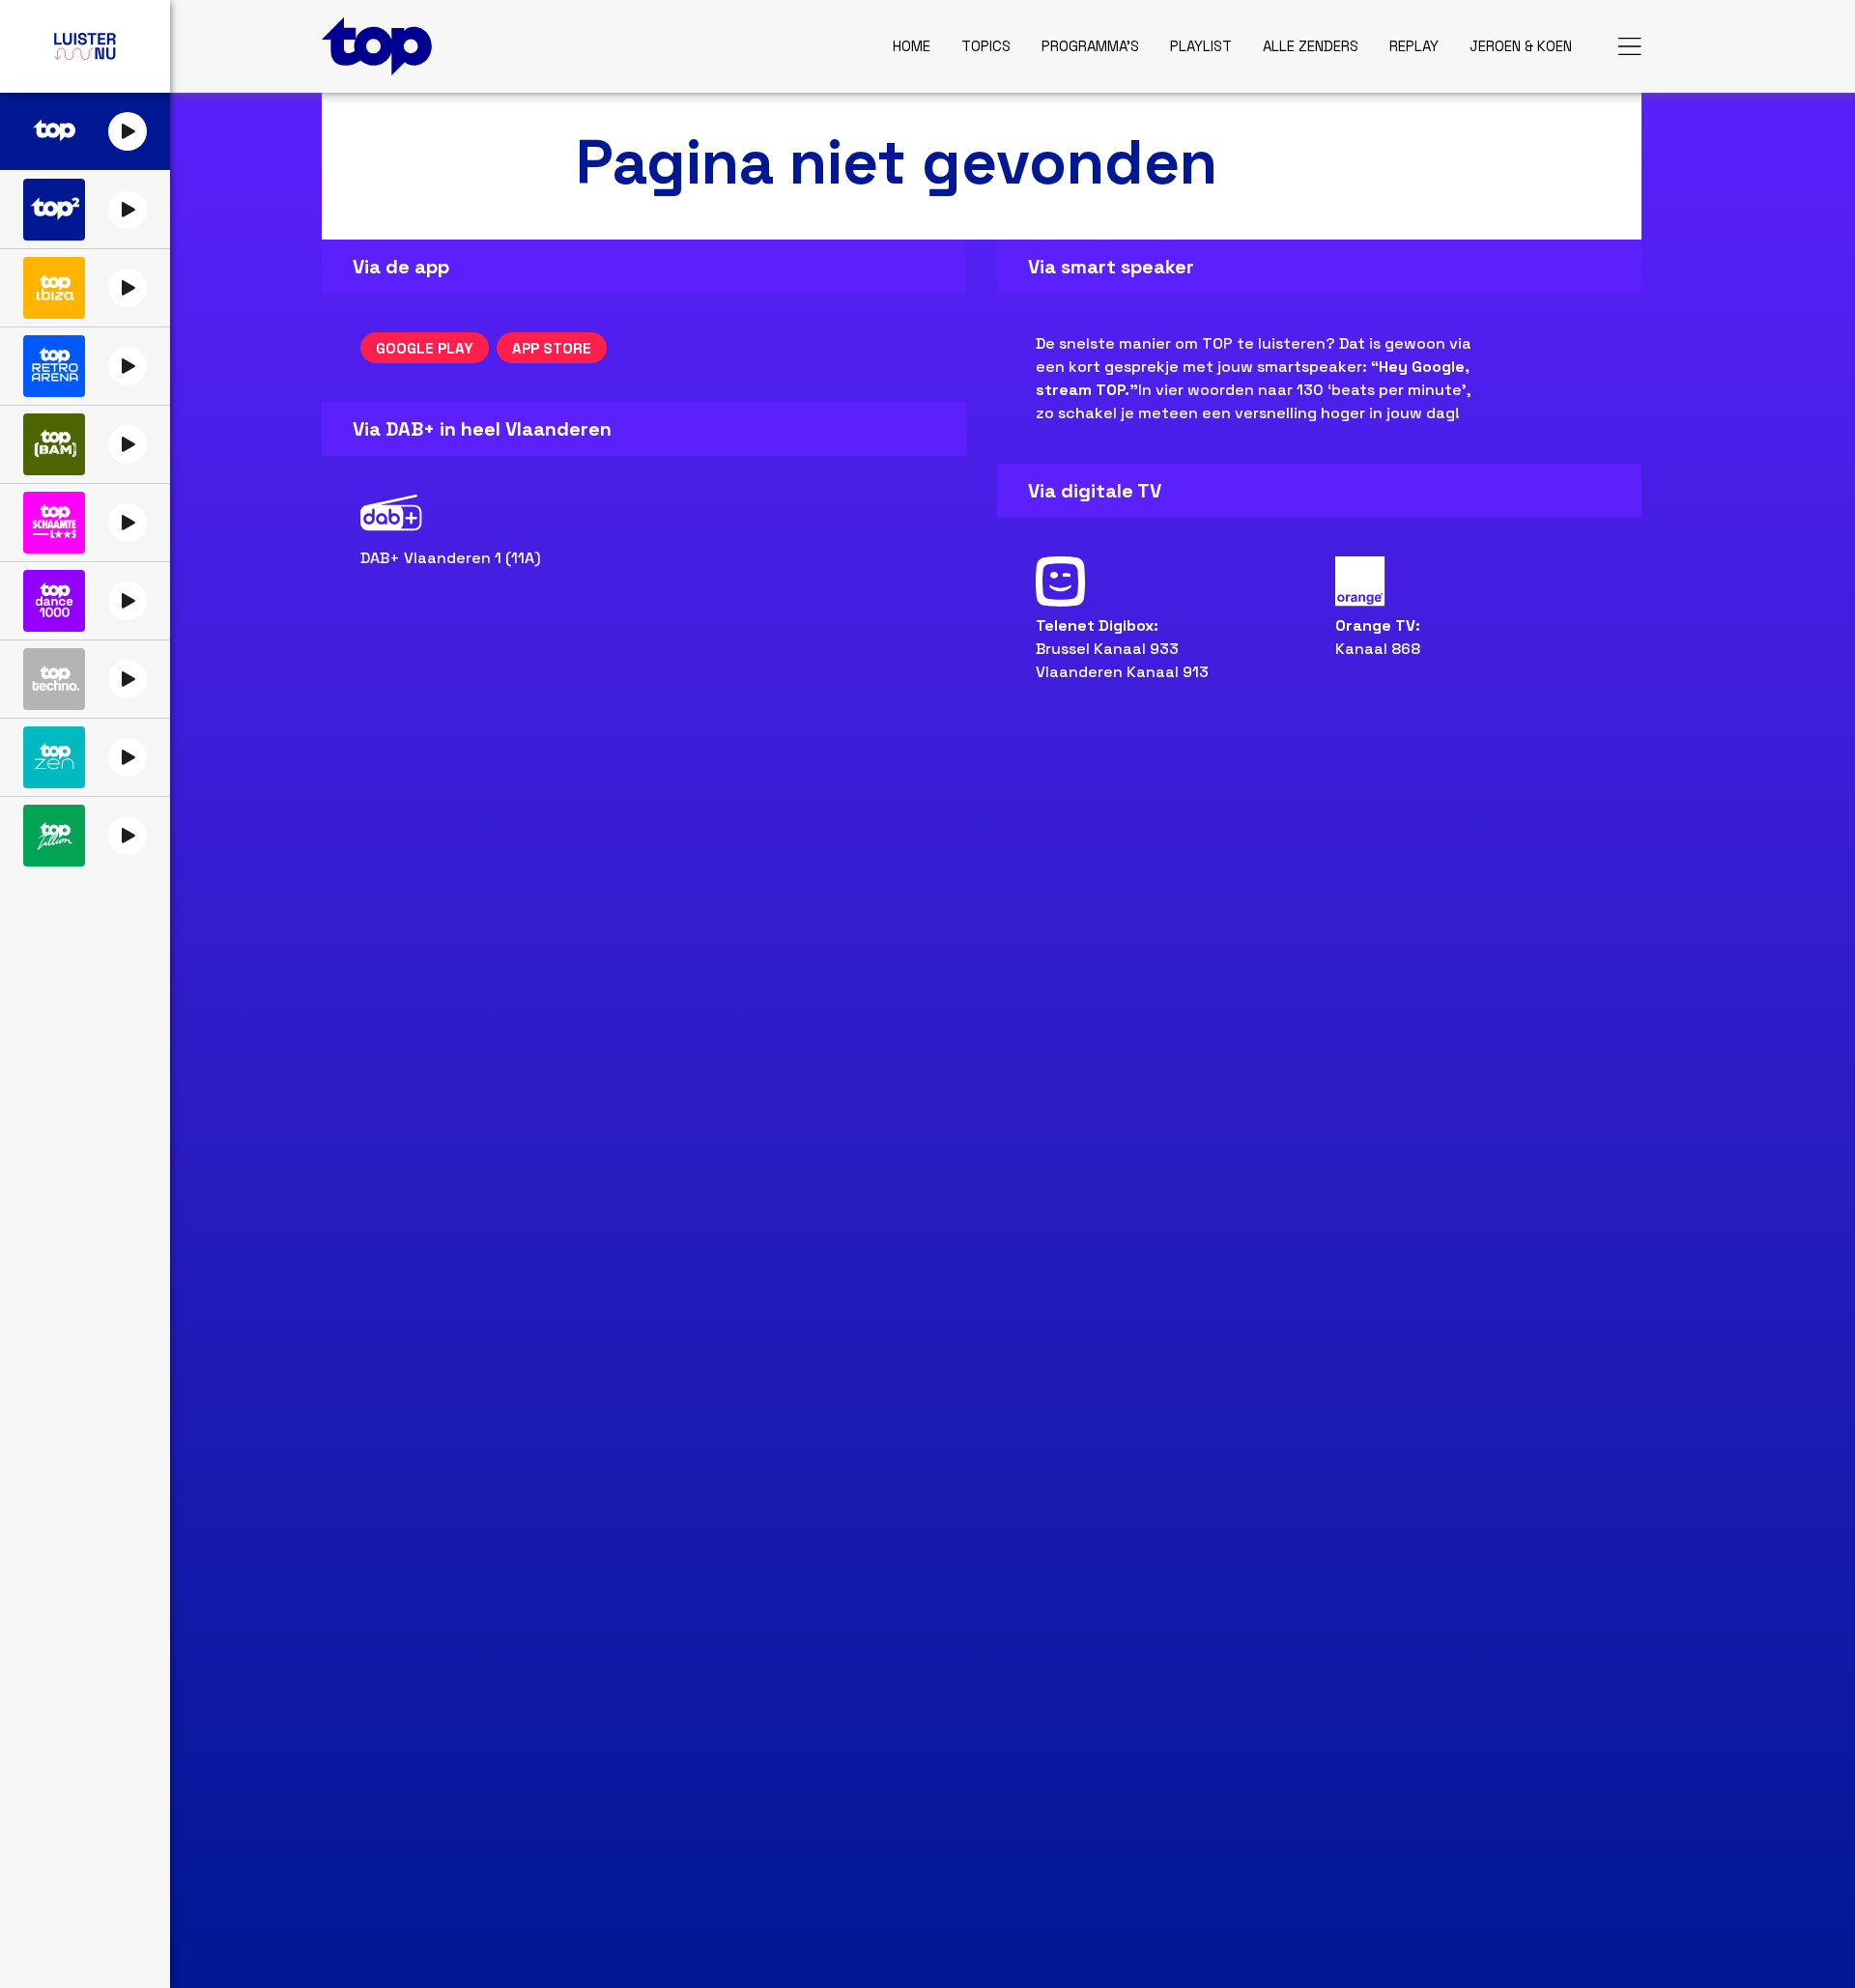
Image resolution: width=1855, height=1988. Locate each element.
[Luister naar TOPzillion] (54, 836)
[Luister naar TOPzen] (54, 757)
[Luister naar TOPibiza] (54, 288)
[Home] (377, 46)
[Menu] (1630, 46)
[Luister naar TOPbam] (54, 444)
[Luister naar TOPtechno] (54, 679)
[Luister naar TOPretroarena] (54, 366)
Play (128, 131)
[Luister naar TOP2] (54, 210)
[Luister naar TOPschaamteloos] (54, 523)
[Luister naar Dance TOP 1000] (54, 601)
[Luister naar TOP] (54, 131)
